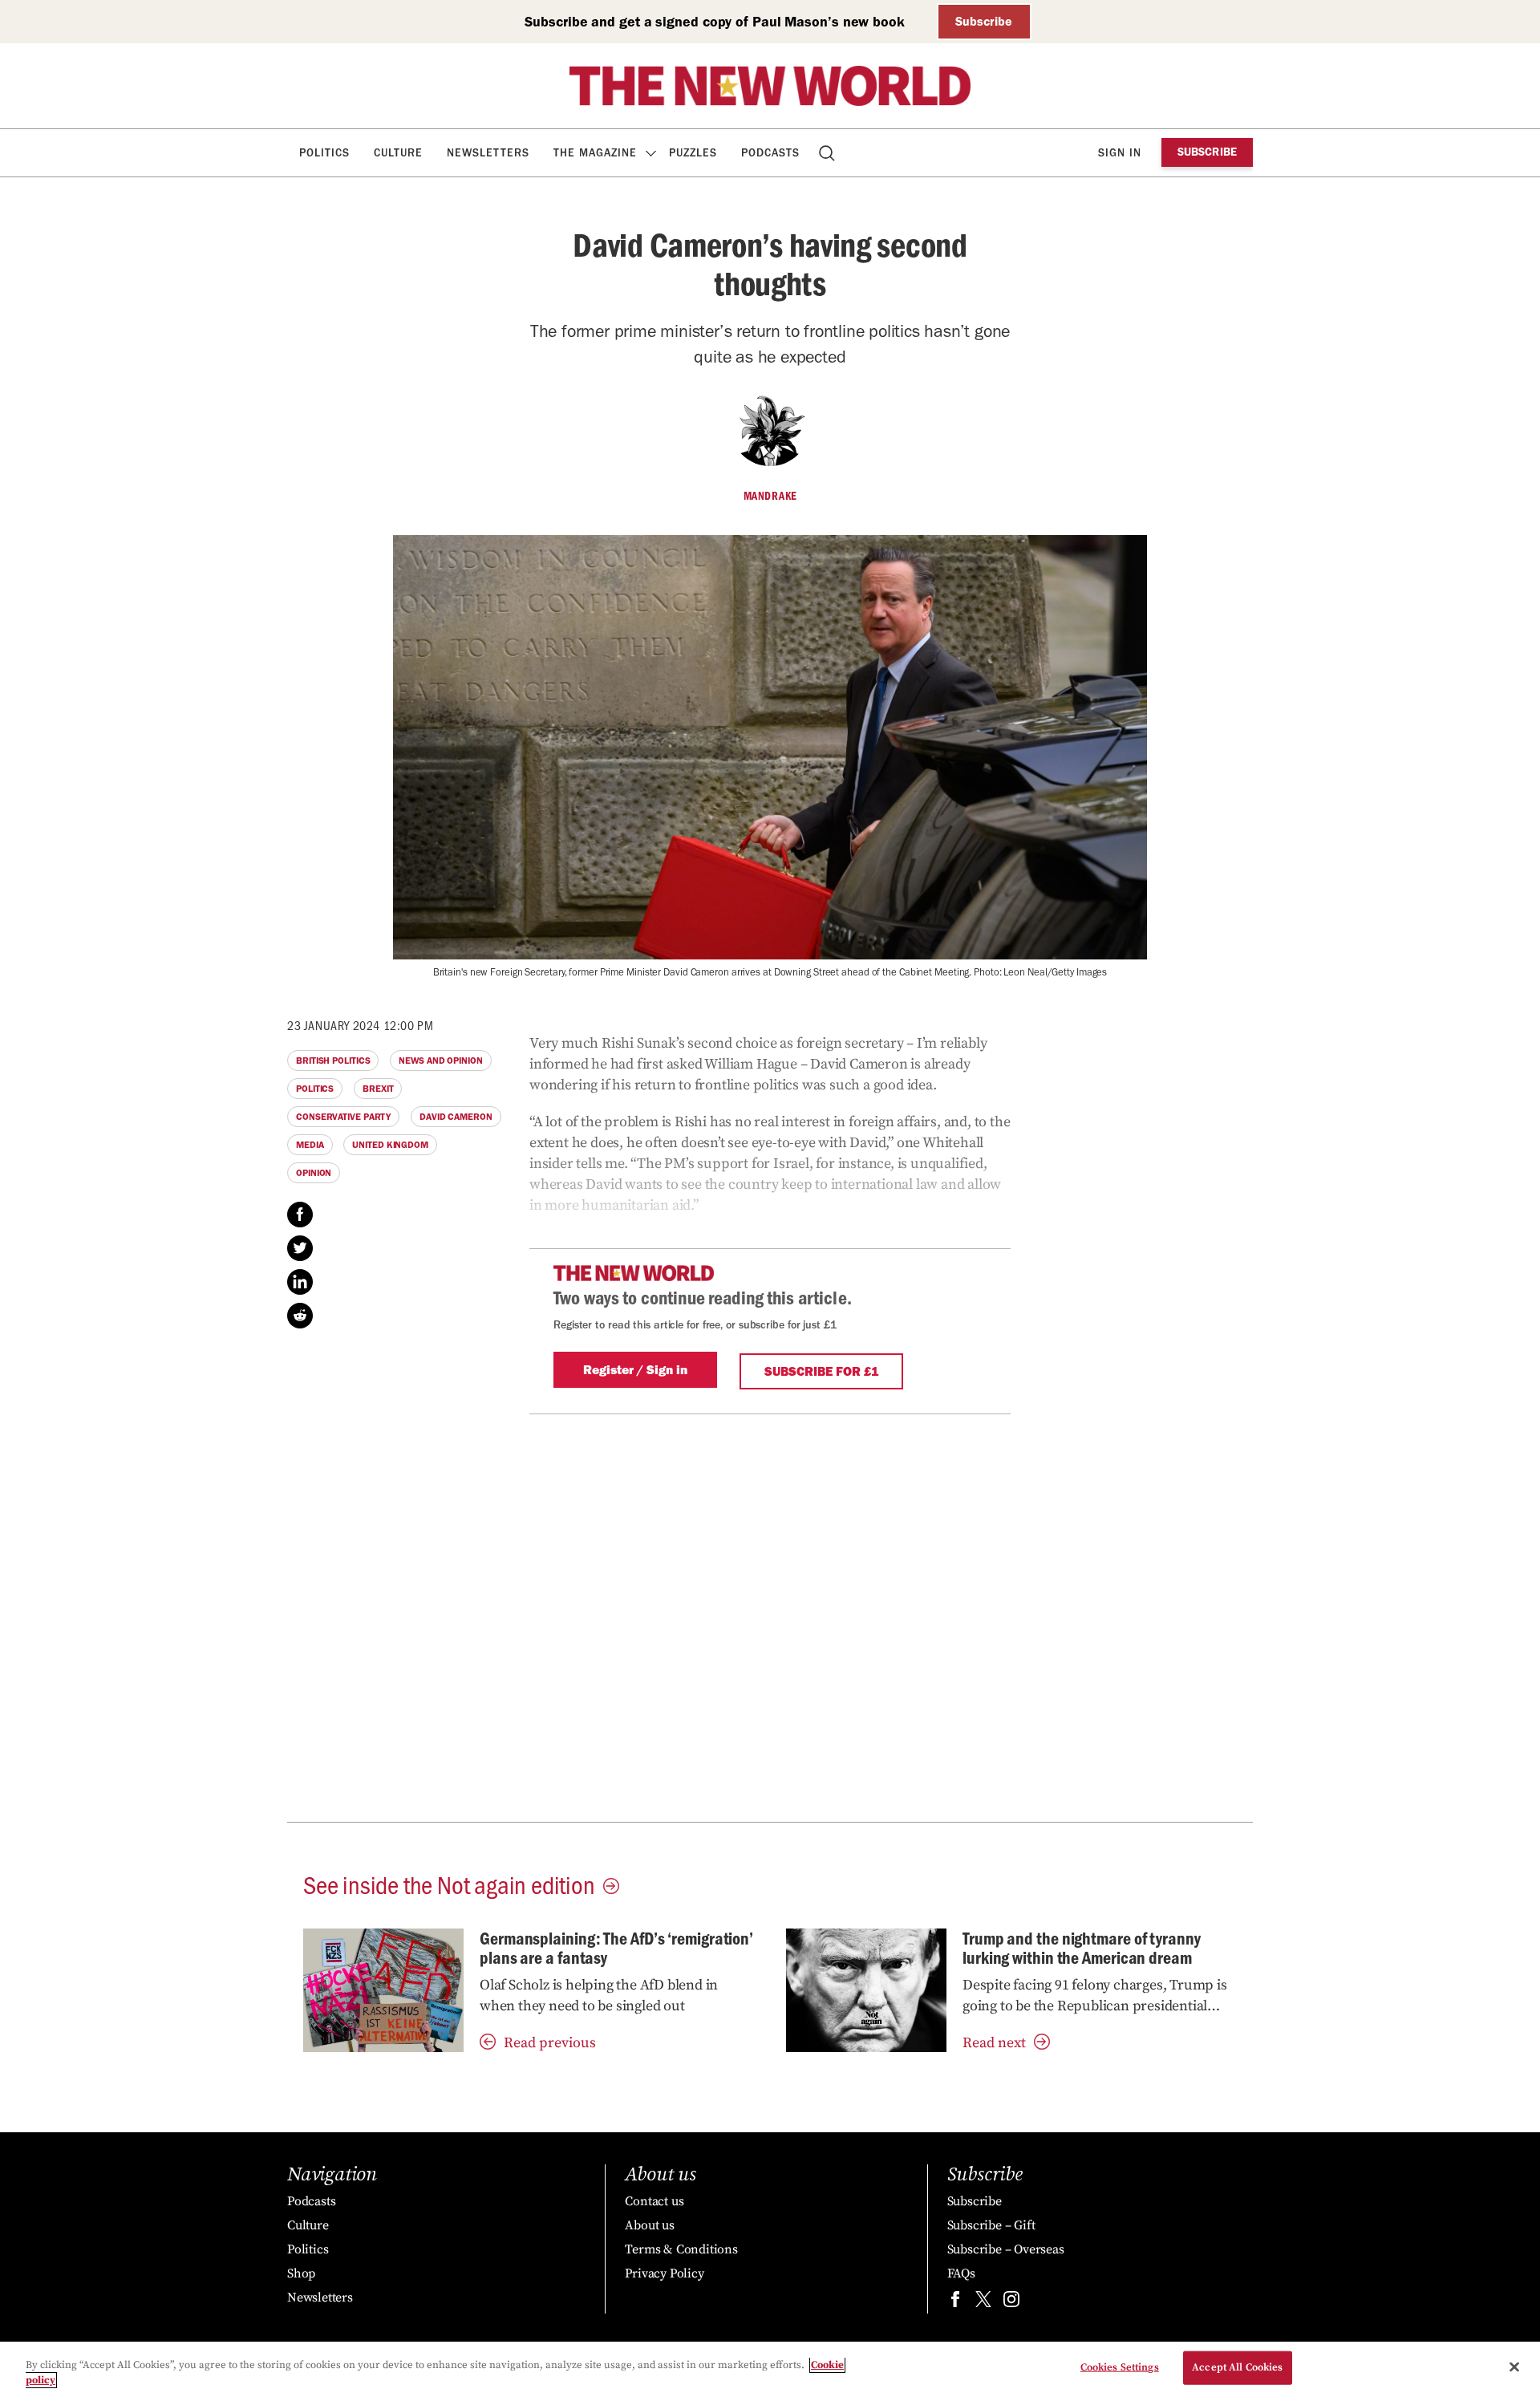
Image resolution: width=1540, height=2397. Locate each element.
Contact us (654, 2201)
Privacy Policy (664, 2273)
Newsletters (488, 153)
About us (649, 2225)
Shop (301, 2273)
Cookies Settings (1120, 2367)
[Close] (1514, 2367)
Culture (398, 153)
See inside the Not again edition (449, 1884)
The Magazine (595, 153)
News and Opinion (440, 1061)
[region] (770, 2369)
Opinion (314, 1173)
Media (310, 1145)
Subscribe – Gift (991, 2225)
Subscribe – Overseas (1006, 2249)
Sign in (1120, 153)
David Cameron (456, 1117)
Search (828, 153)
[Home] (770, 86)
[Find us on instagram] (1011, 2303)
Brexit (378, 1089)
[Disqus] (770, 1615)
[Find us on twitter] (983, 2303)
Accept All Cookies (1237, 2367)
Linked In (300, 1282)
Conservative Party (343, 1117)
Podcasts (770, 153)
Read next (994, 2043)
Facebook (300, 1215)
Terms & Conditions (681, 2249)
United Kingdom (390, 1145)
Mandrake (770, 496)
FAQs (961, 2273)
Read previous (550, 2043)
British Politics (333, 1061)
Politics (324, 153)
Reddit (300, 1316)
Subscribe (984, 21)
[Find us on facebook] (955, 2303)
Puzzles (693, 153)
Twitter (300, 1248)
